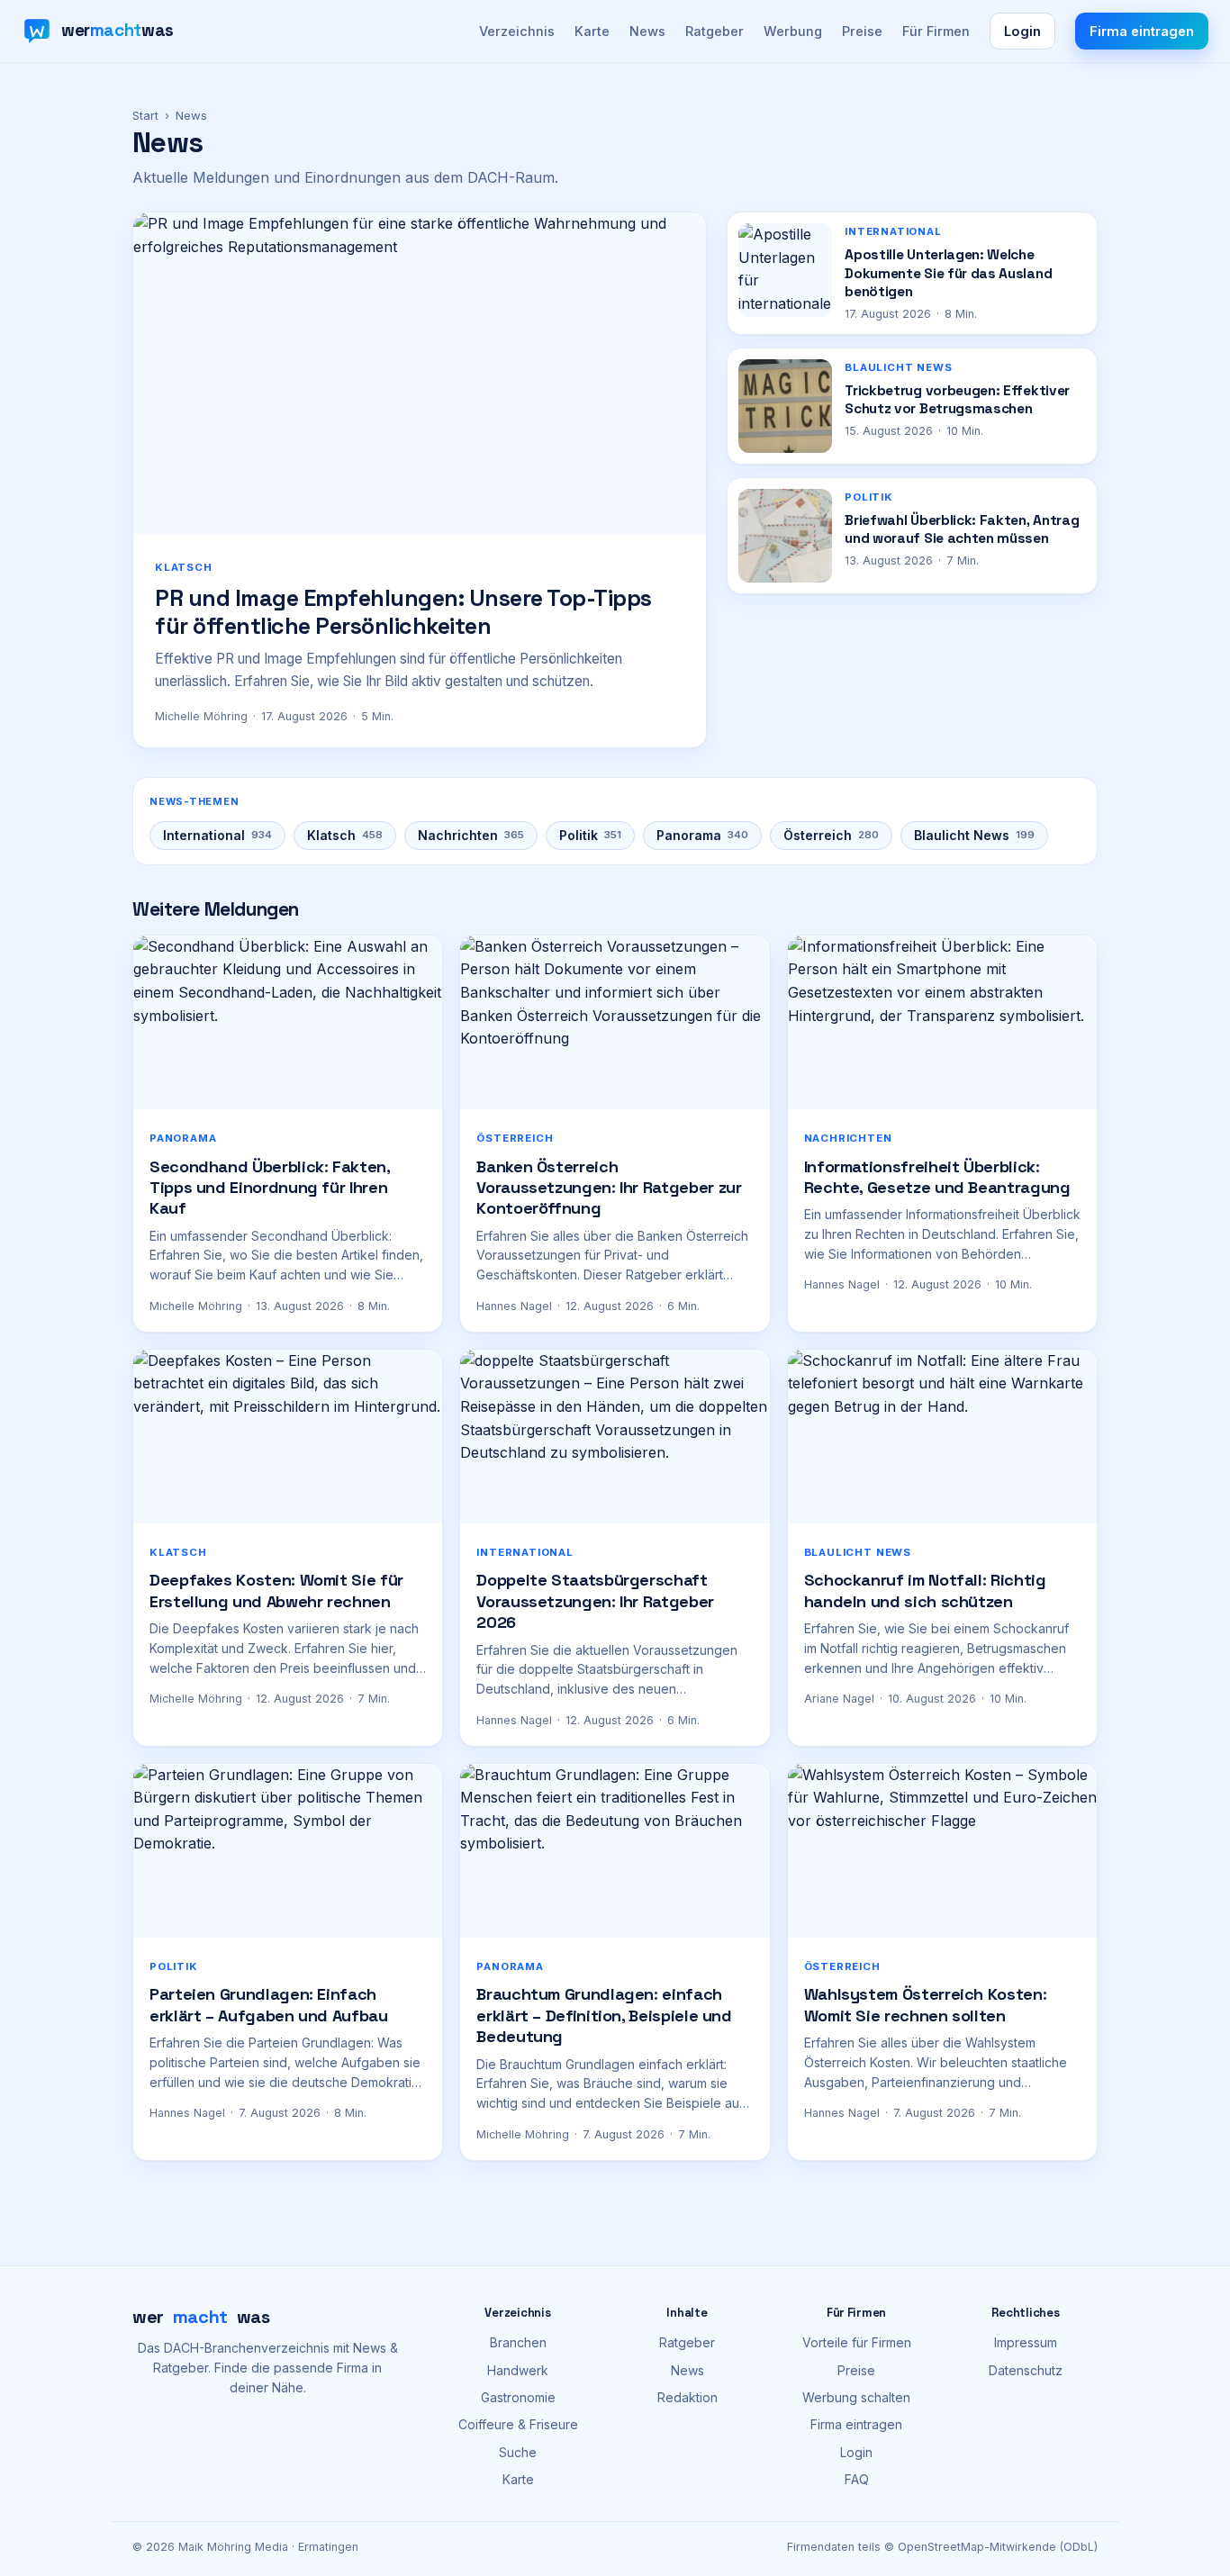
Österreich (831, 835)
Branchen (518, 2342)
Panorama (702, 835)
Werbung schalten (856, 2397)
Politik (590, 835)
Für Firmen (936, 31)
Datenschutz (1026, 2370)
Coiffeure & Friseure (518, 2424)
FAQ (857, 2479)
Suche (518, 2452)
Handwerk (518, 2370)
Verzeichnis (517, 31)
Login (1022, 31)
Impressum (1026, 2342)
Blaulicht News (974, 835)
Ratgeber (714, 31)
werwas (201, 2317)
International (217, 835)
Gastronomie (518, 2397)
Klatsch (345, 835)
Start (145, 115)
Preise (862, 31)
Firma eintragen (1142, 31)
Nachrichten (471, 835)
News (647, 31)
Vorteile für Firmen (857, 2342)
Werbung (793, 31)
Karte (592, 31)
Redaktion (687, 2397)
